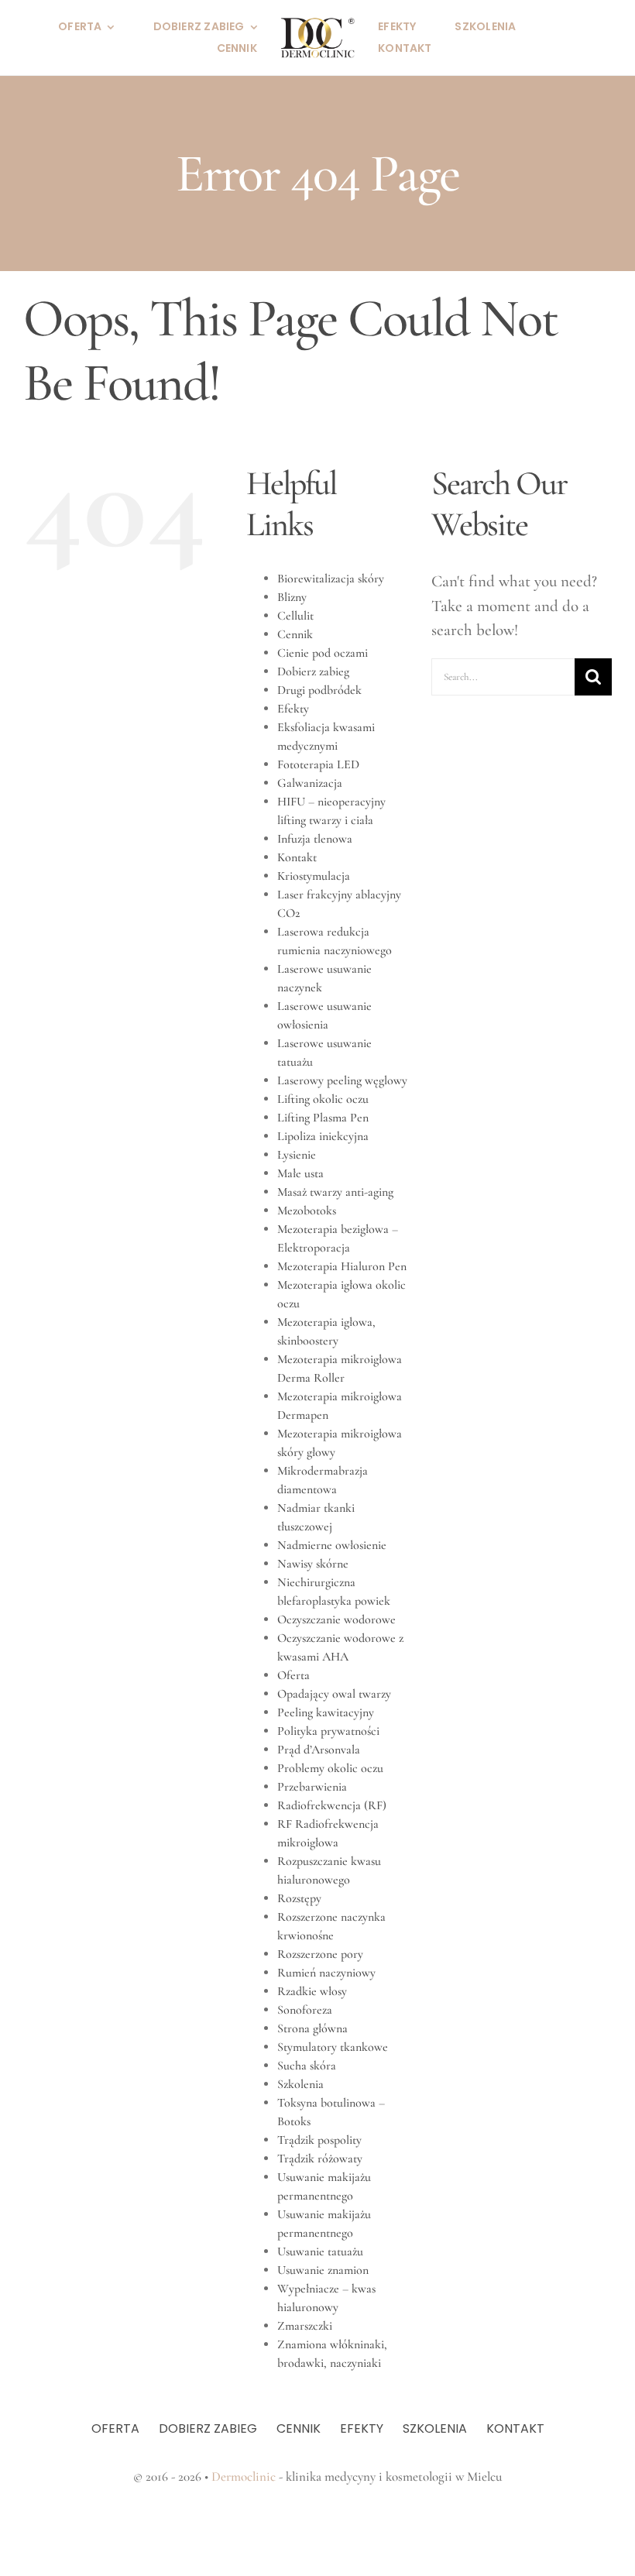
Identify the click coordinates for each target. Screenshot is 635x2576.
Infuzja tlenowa (315, 839)
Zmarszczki (305, 2326)
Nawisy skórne (313, 1564)
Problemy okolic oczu (330, 1768)
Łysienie (297, 1155)
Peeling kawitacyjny (326, 1712)
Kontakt (297, 857)
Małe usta (300, 1173)
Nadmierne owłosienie (332, 1545)
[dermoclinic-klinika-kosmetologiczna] (317, 24)
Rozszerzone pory (320, 1954)
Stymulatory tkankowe (333, 2047)
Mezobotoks (307, 1211)
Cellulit (295, 616)
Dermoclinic (244, 2476)
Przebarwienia (312, 1787)
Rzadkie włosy (312, 1991)
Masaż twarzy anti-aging (335, 1192)
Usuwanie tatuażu (320, 2251)
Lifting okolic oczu (323, 1099)
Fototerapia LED (318, 764)
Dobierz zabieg (313, 671)
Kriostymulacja (314, 876)
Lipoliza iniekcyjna (323, 1136)
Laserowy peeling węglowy (342, 1080)
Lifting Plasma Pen (323, 1118)
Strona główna (312, 2028)
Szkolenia (300, 2084)
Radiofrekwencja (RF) (332, 1805)
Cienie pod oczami (323, 653)
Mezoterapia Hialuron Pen (342, 1266)
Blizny (292, 597)
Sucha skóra (307, 2066)
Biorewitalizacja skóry (331, 579)
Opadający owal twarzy (334, 1694)
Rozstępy (299, 1898)
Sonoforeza (305, 2010)
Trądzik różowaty (320, 2159)
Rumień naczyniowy (326, 1973)
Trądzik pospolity (319, 2140)
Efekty (293, 709)
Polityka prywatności (328, 1731)
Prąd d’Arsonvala (319, 1750)
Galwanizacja (310, 783)
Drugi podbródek (319, 690)
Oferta (293, 1675)
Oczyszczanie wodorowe (336, 1619)
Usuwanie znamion (323, 2270)
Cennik (295, 634)
